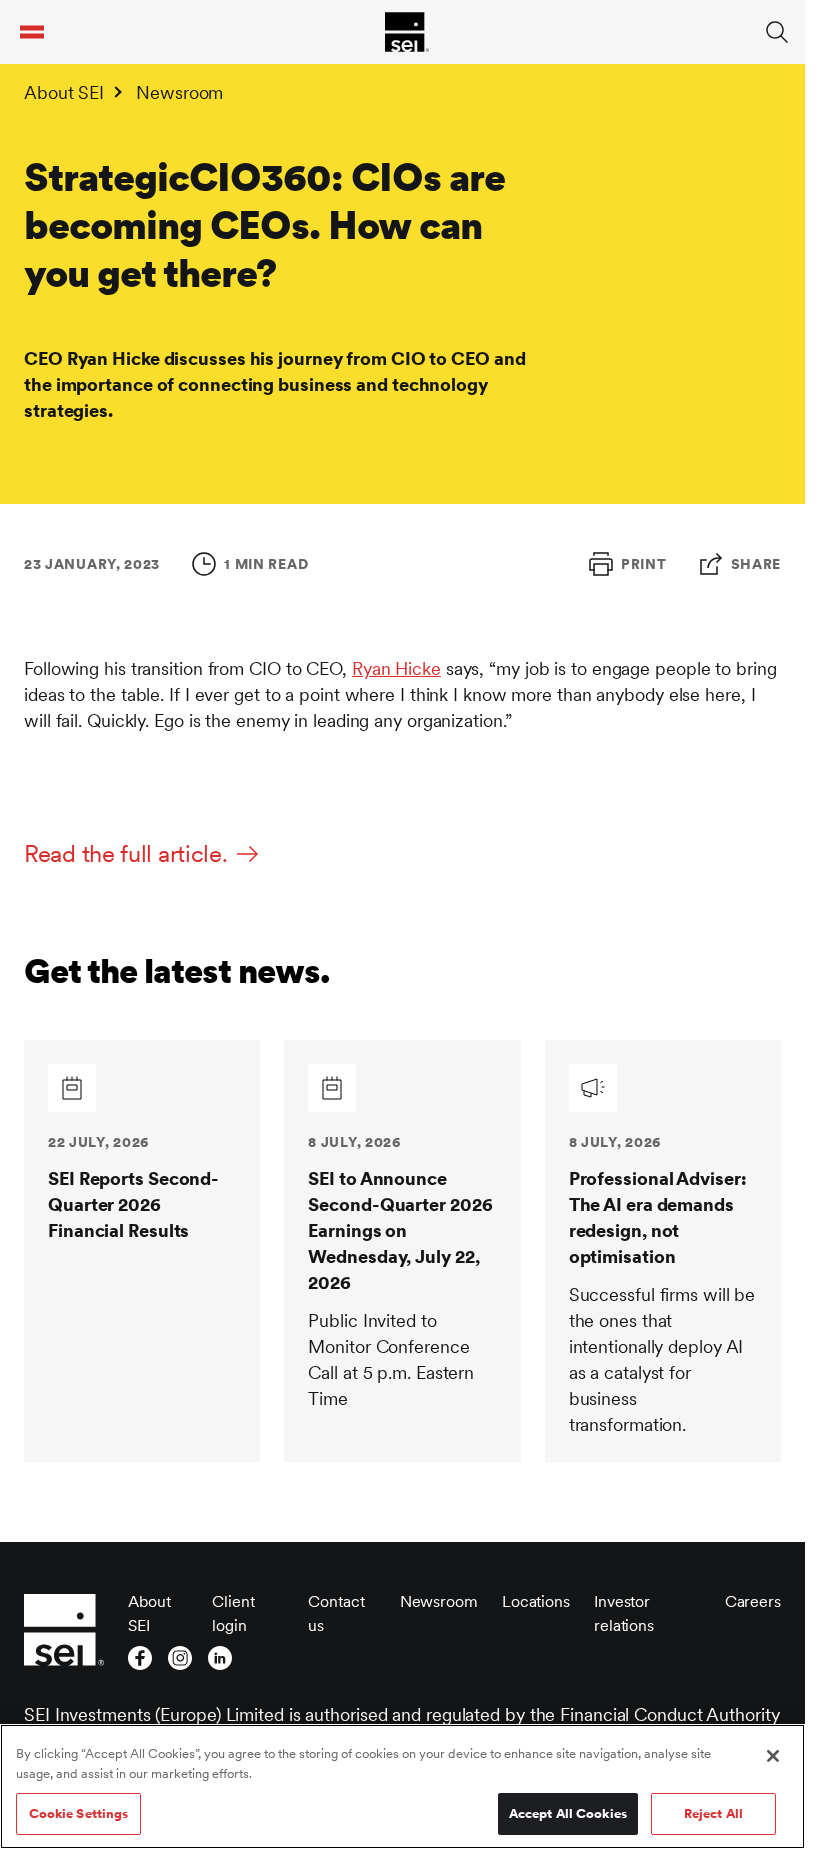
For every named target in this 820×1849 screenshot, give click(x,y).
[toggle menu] (32, 32)
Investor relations (624, 1613)
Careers (753, 1601)
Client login (233, 1613)
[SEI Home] (407, 32)
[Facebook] (140, 1658)
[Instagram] (180, 1658)
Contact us (336, 1613)
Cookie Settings (79, 1813)
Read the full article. (125, 853)
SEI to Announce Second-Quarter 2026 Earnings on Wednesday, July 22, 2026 (400, 1230)
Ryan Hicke (396, 668)
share (756, 564)
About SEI (64, 92)
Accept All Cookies (568, 1813)
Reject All (713, 1813)
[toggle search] (777, 32)
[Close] (773, 1756)
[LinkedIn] (220, 1658)
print (644, 564)
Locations (536, 1601)
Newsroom (179, 92)
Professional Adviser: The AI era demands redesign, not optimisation (658, 1217)
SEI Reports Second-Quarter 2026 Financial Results (133, 1204)
